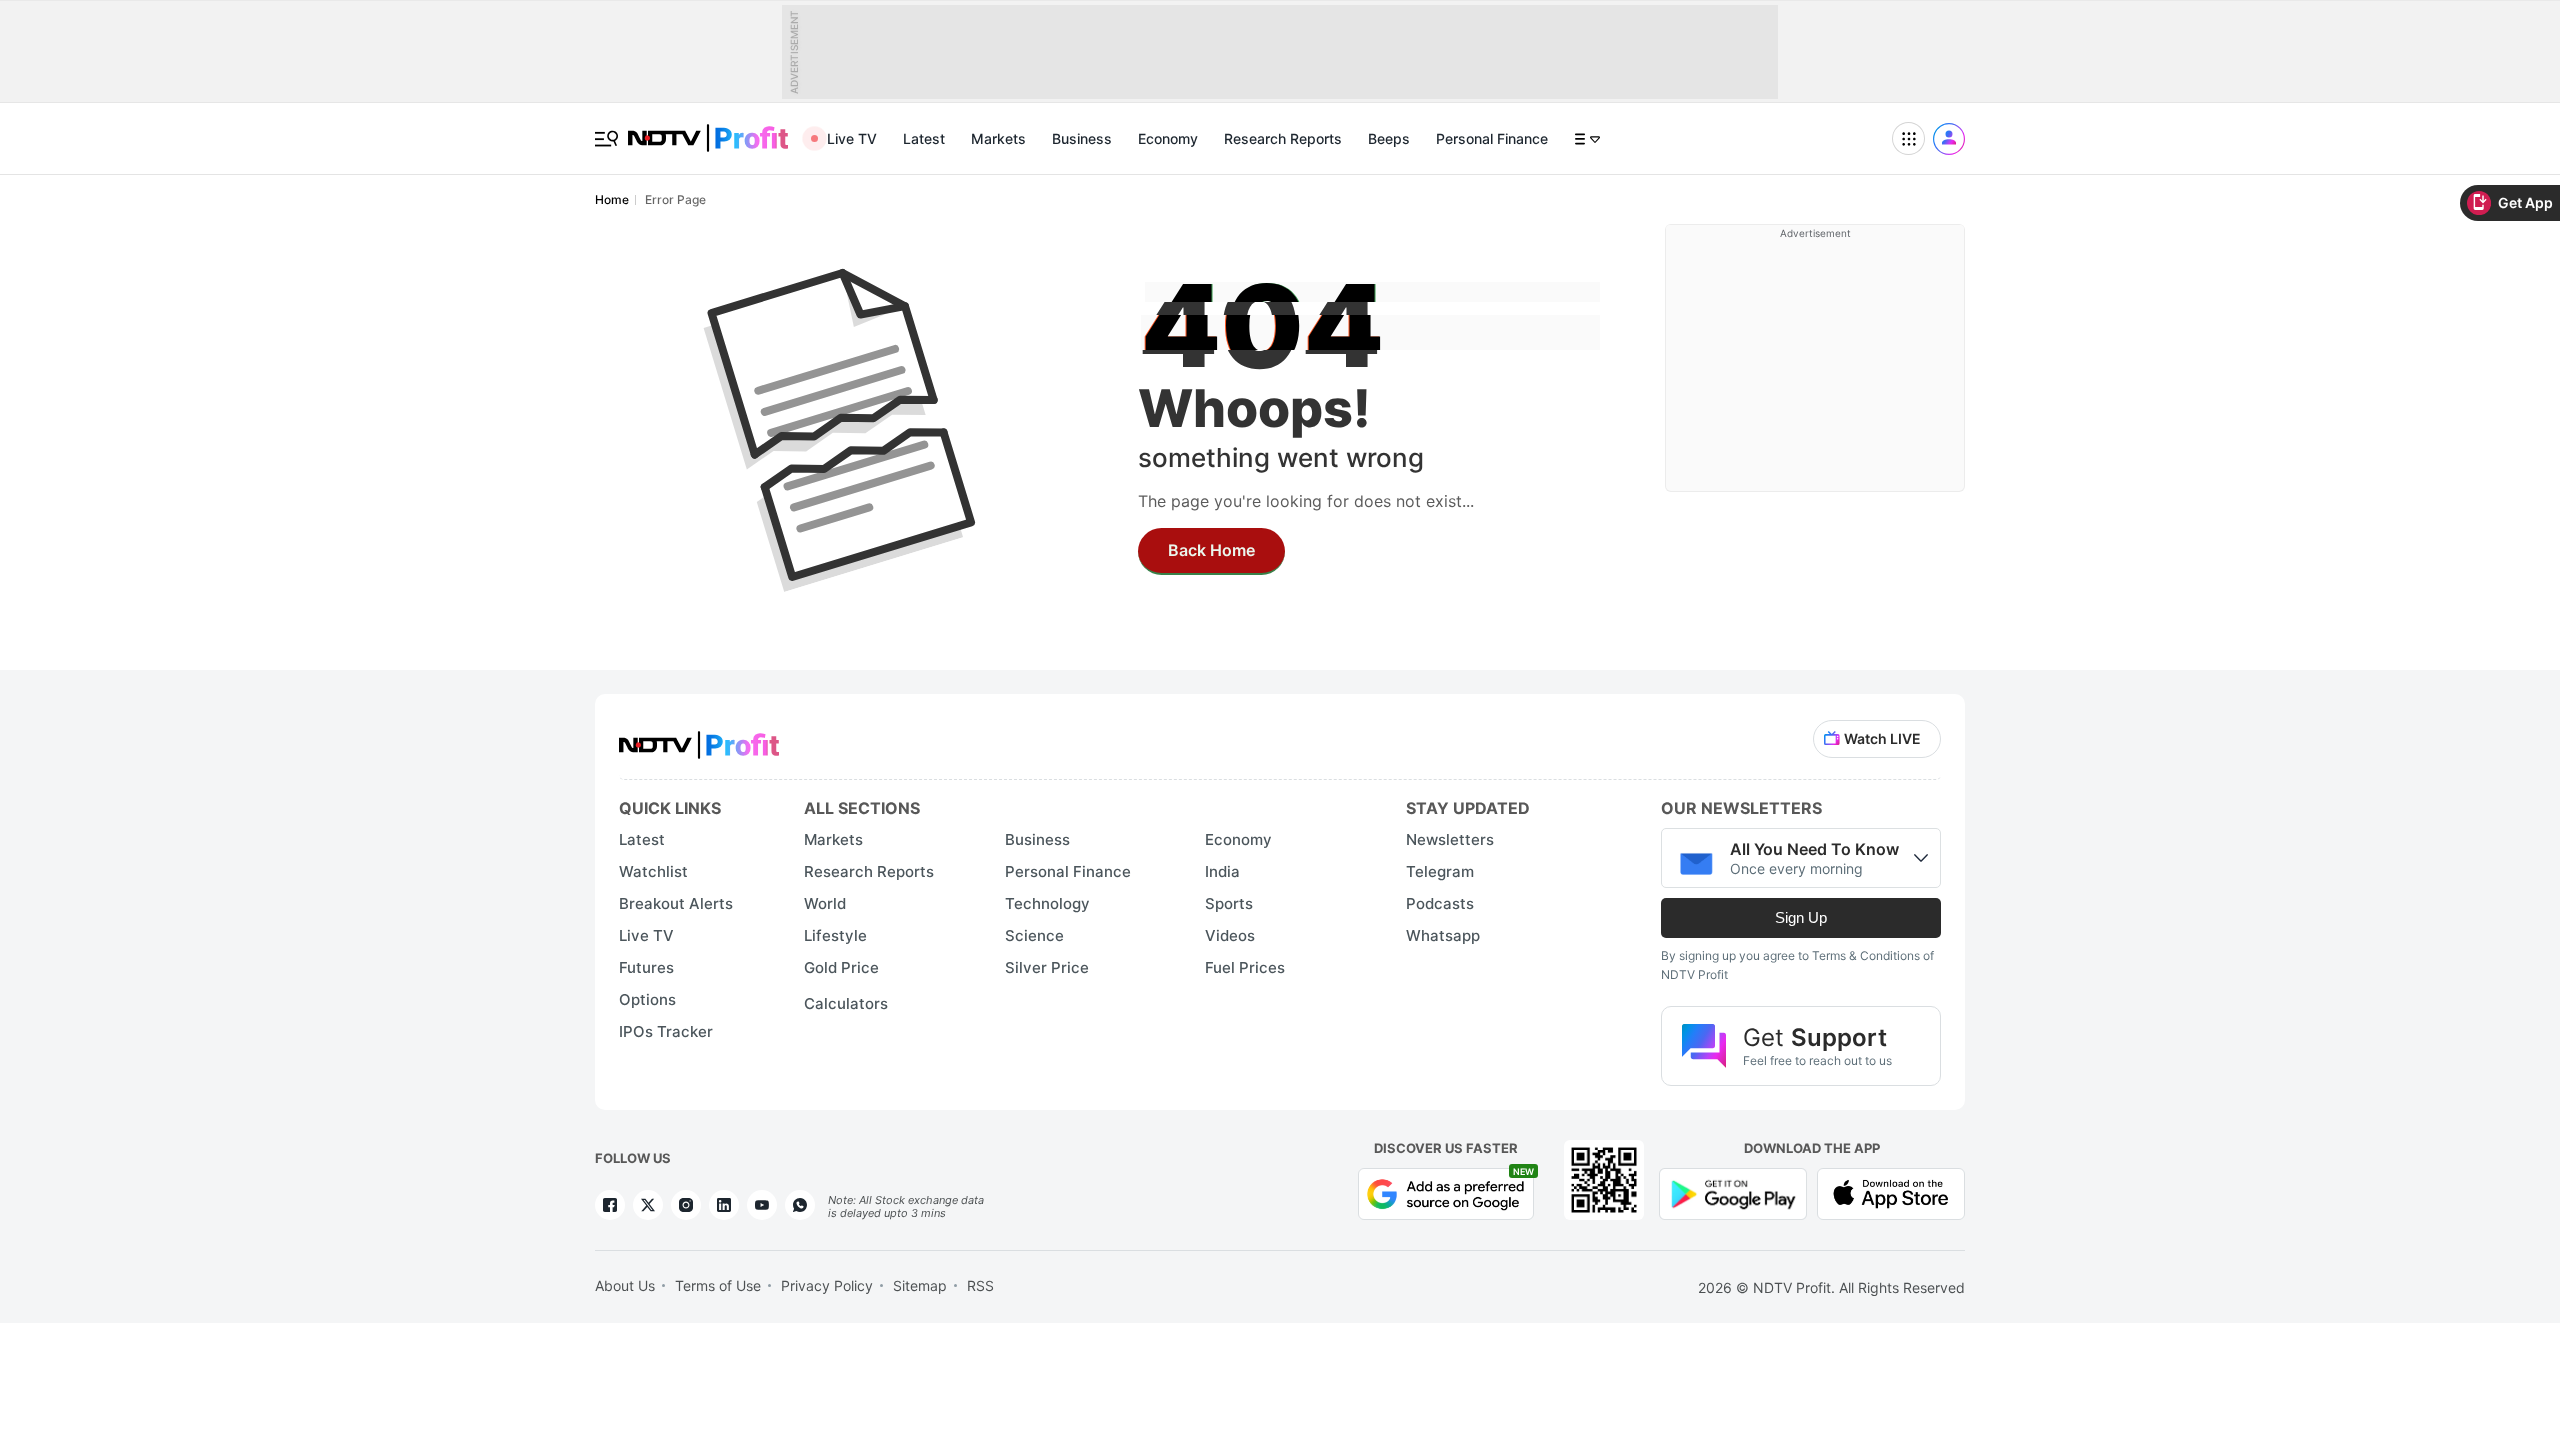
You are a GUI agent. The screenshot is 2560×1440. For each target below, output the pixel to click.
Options (647, 999)
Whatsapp (1443, 935)
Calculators (846, 1003)
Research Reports (1283, 138)
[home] (708, 127)
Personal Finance (1492, 138)
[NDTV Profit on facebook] (610, 1205)
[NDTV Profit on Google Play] (1733, 1192)
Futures (646, 967)
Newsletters (1450, 839)
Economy (1168, 138)
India (1222, 871)
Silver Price (1047, 967)
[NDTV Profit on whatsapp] (800, 1205)
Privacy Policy (827, 1285)
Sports (1229, 903)
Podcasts (1440, 903)
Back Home (1211, 550)
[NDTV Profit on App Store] (1891, 1192)
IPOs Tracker (666, 1031)
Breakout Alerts (676, 903)
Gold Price (841, 967)
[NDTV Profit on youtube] (762, 1205)
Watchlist (653, 871)
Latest (924, 138)
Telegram (1440, 871)
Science (1034, 935)
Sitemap (920, 1285)
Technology (1047, 903)
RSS (980, 1285)
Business (1082, 138)
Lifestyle (835, 935)
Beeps (1389, 138)
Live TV (852, 138)
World (825, 903)
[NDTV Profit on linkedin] (724, 1205)
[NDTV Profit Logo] (699, 738)
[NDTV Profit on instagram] (686, 1205)
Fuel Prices (1245, 967)
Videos (1230, 935)
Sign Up (1801, 917)
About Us (625, 1285)
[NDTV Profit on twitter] (648, 1205)
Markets (998, 138)
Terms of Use (718, 1285)
